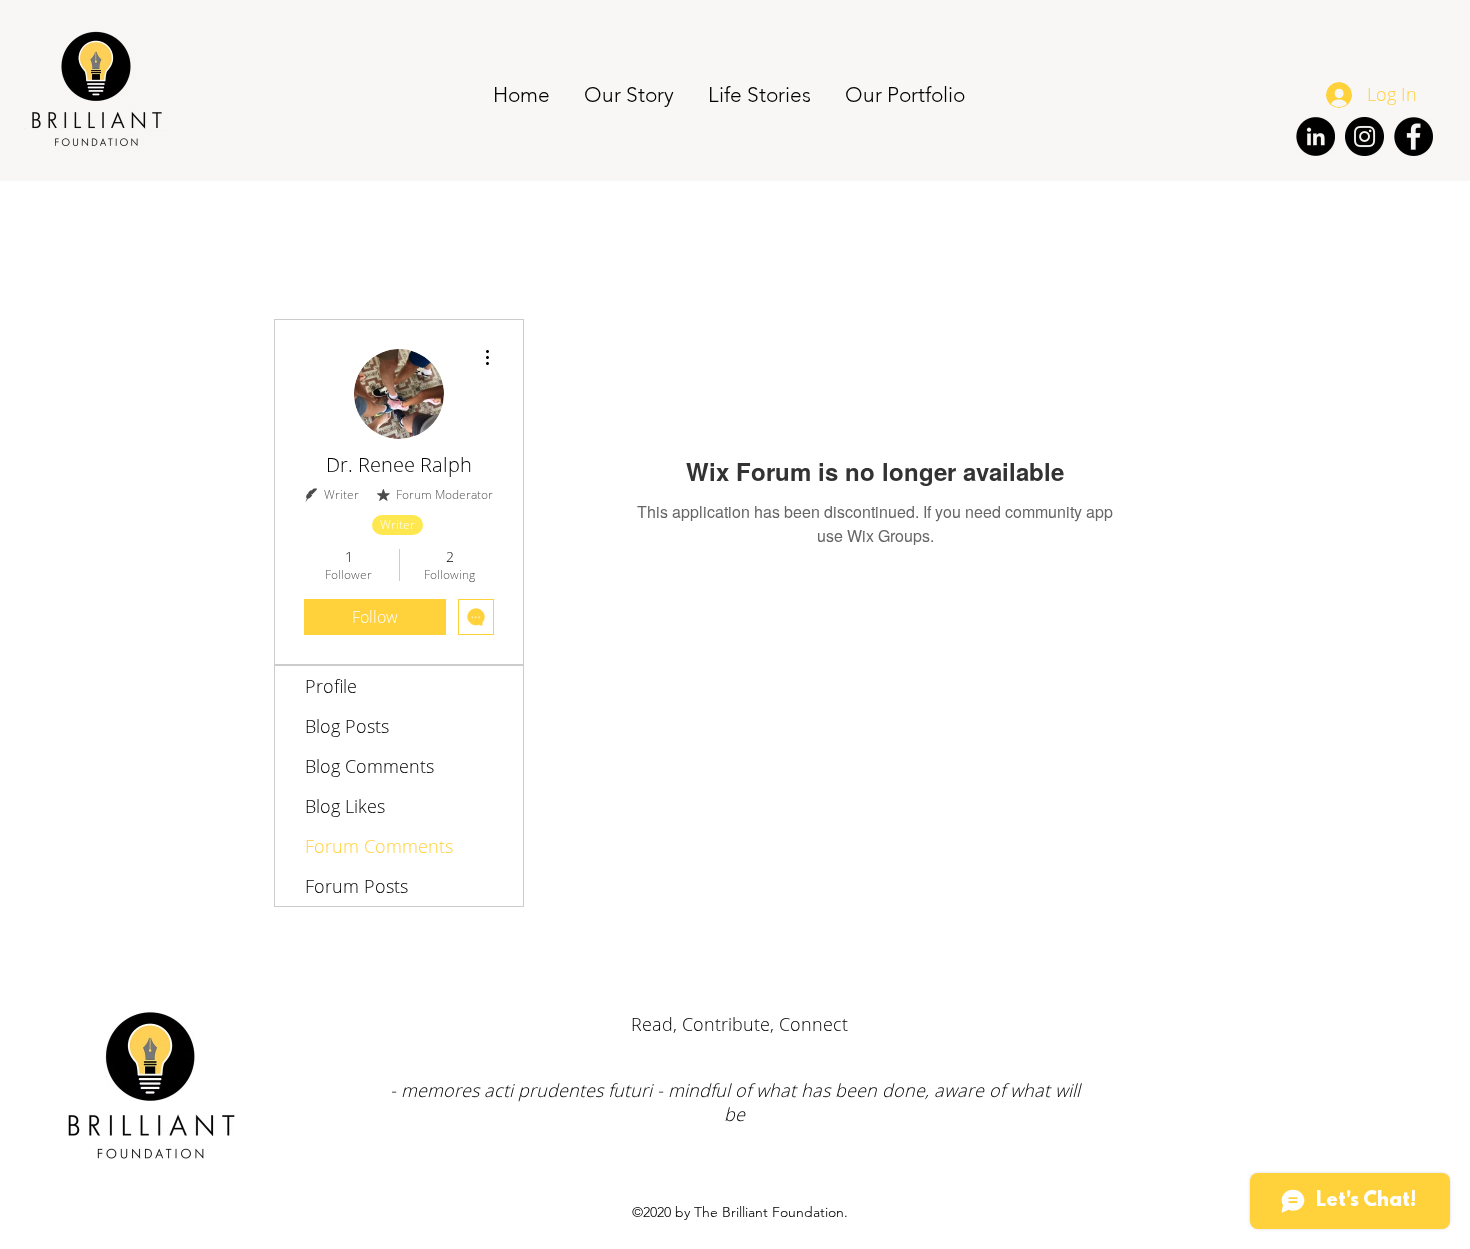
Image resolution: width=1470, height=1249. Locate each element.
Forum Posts (356, 886)
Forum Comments (379, 846)
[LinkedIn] (1315, 136)
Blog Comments (369, 766)
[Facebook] (1413, 136)
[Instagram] (1364, 136)
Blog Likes (345, 806)
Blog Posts (347, 726)
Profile (331, 686)
